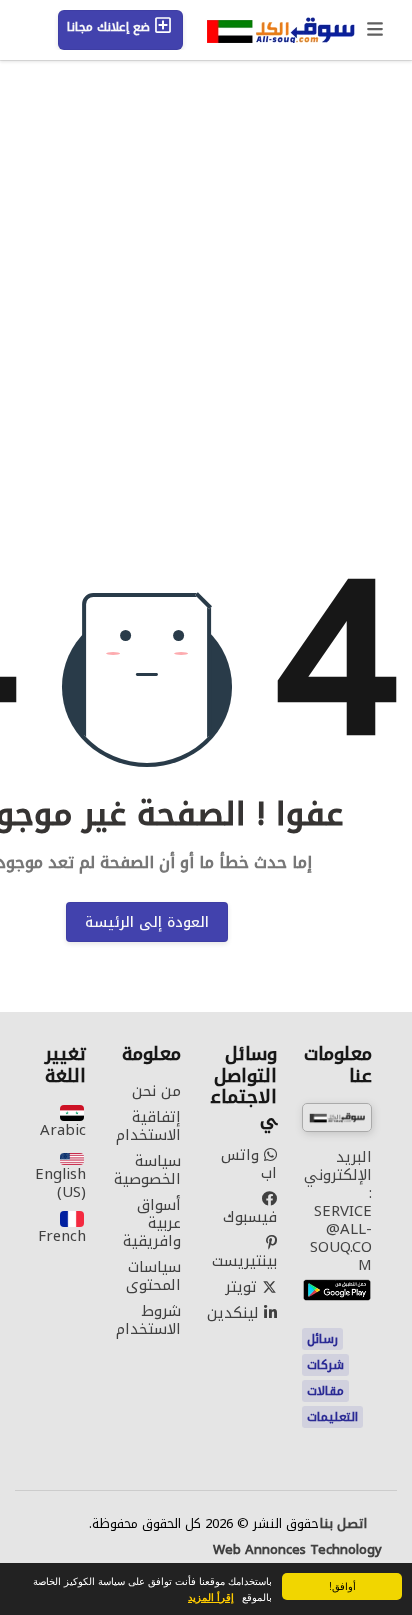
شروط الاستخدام (148, 1320)
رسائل (322, 1339)
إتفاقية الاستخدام (148, 1126)
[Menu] (376, 30)
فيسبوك (250, 1214)
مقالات (325, 1391)
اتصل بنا (343, 1524)
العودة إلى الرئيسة (147, 922)
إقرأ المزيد (211, 1597)
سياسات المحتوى (153, 1276)
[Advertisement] (206, 357)
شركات (325, 1365)
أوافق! (342, 1585)
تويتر (243, 1287)
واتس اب (249, 1164)
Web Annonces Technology (297, 1550)
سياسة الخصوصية (147, 1170)
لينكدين (235, 1313)
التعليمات (332, 1417)
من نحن (156, 1091)
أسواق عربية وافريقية (152, 1223)
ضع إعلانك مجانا (110, 27)
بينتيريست (244, 1258)
